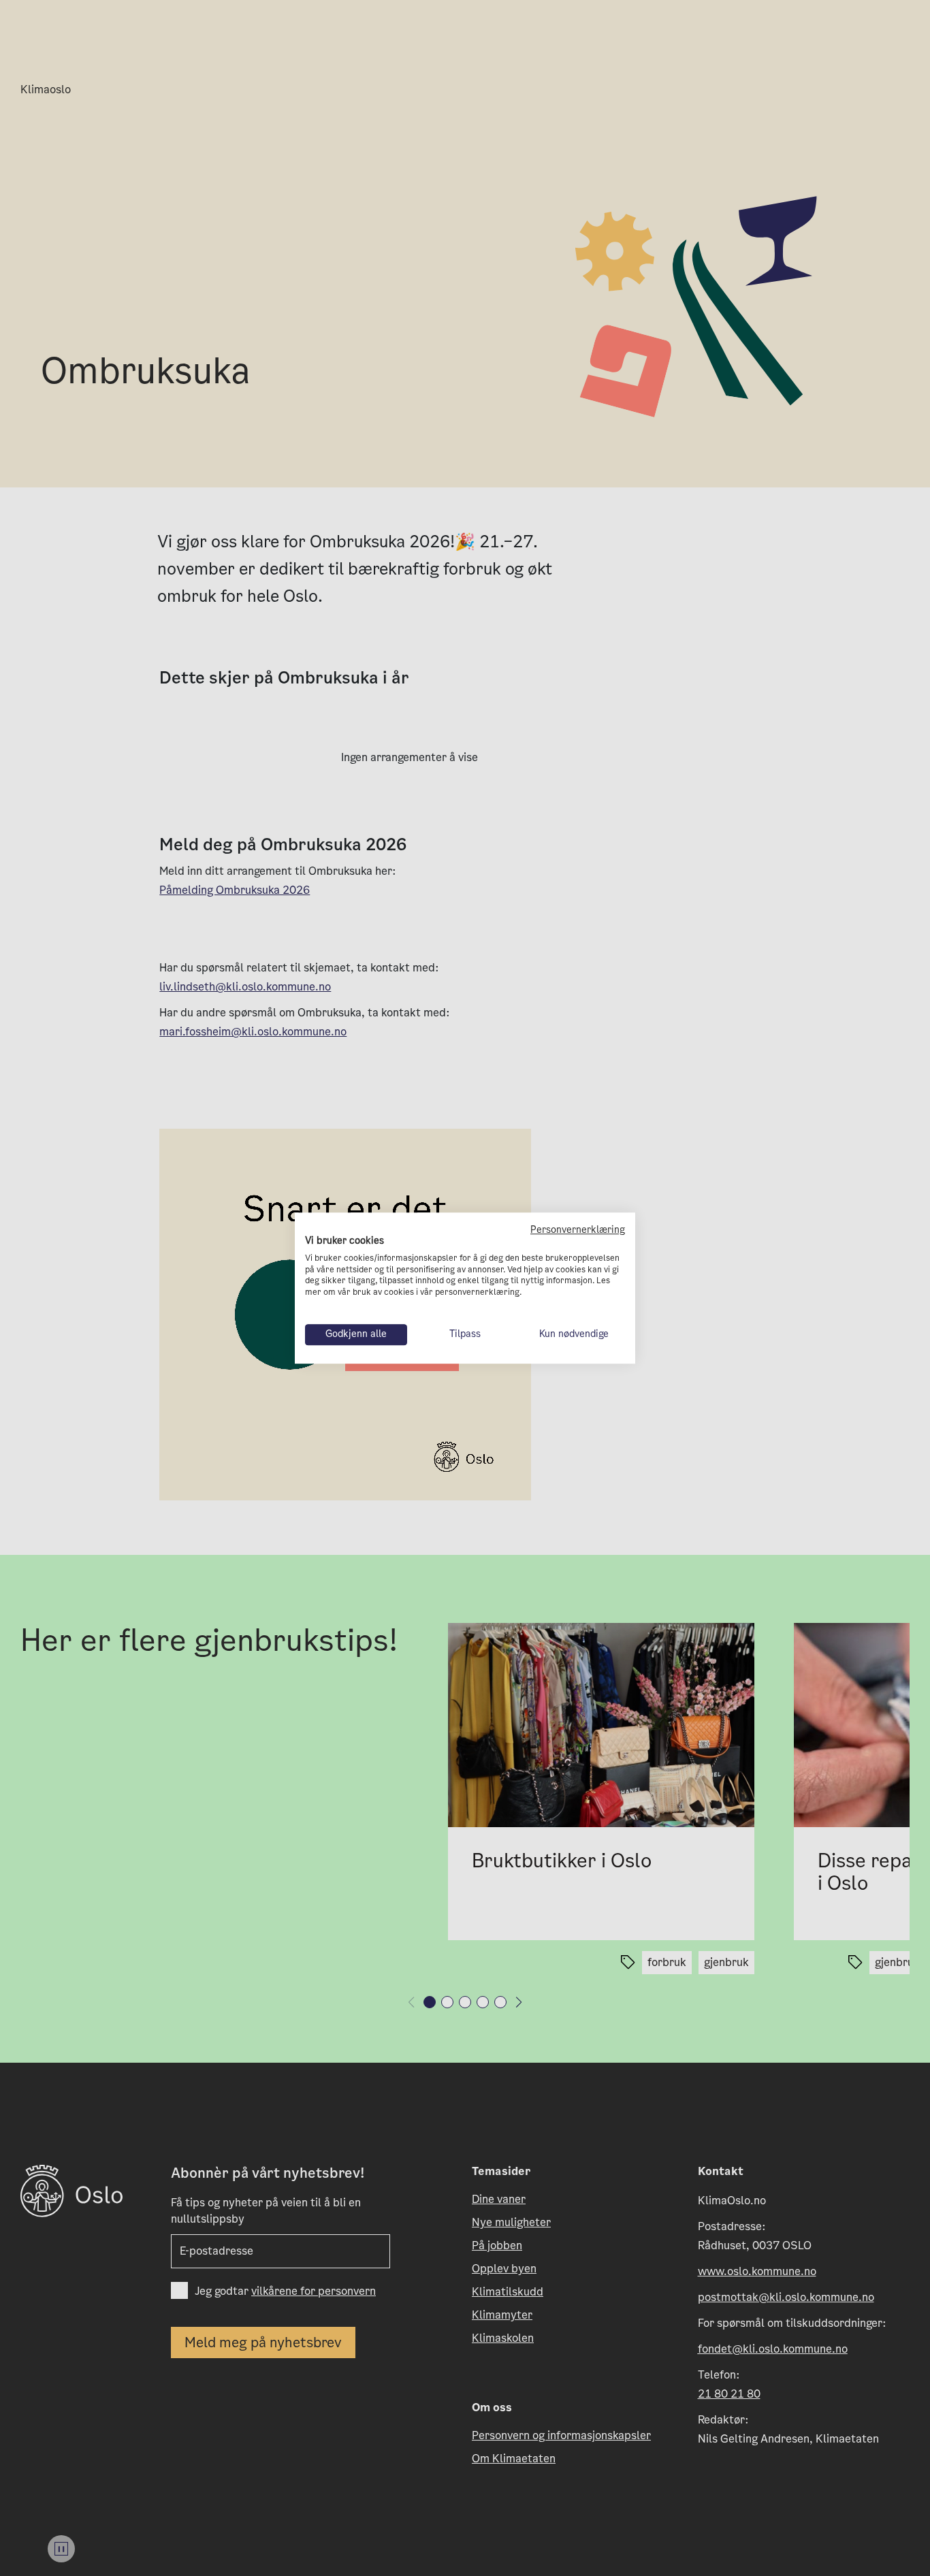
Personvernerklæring (578, 1230)
